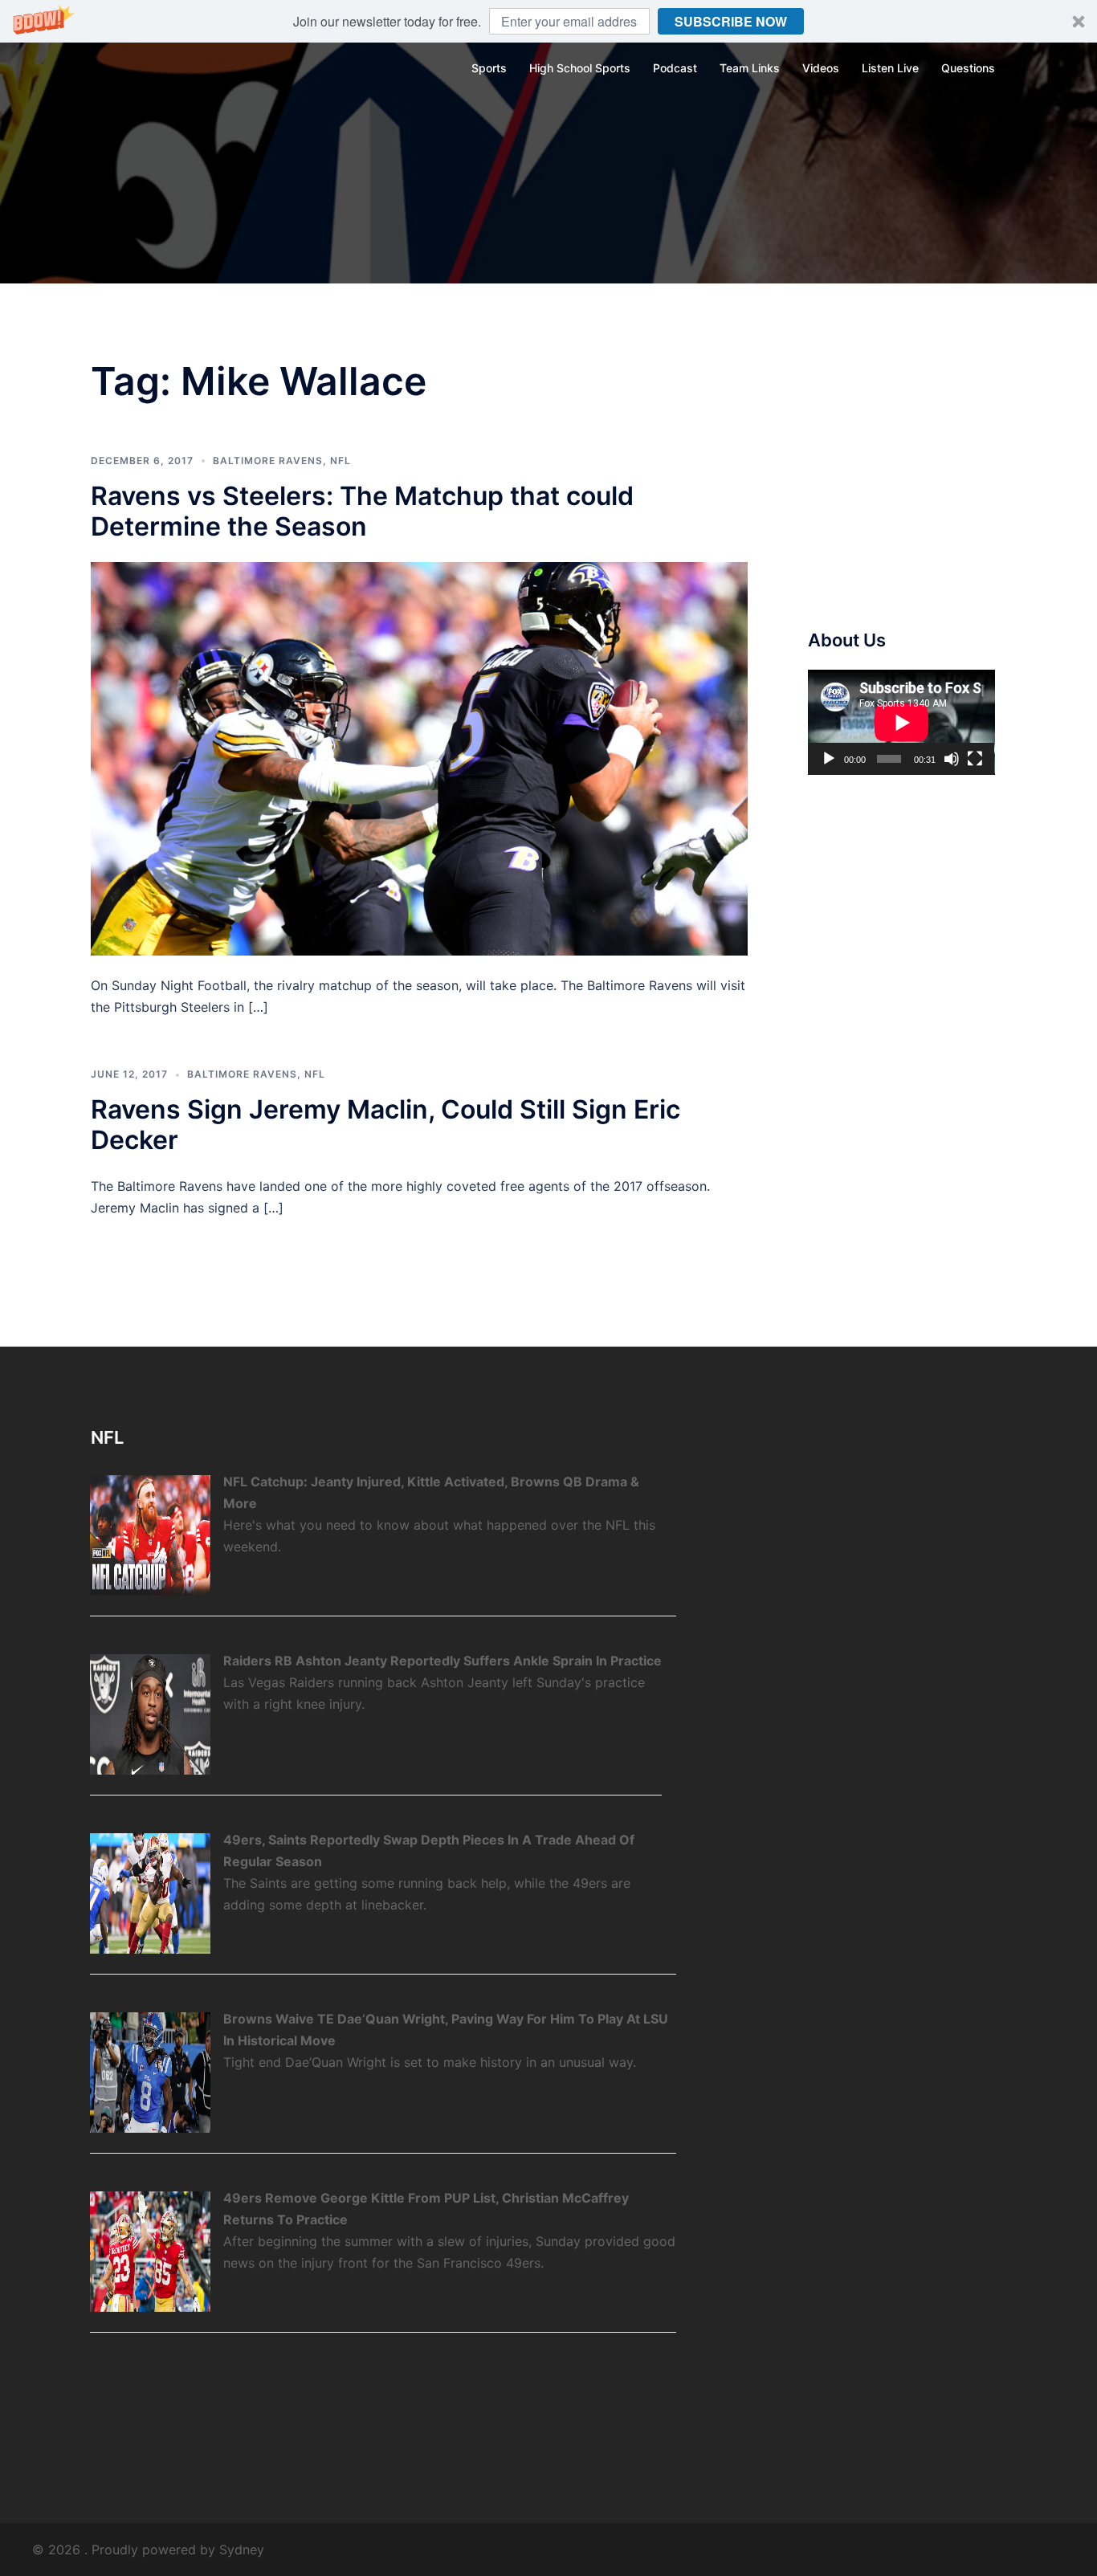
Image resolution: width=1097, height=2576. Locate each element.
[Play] (829, 759)
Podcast (675, 68)
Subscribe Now (731, 21)
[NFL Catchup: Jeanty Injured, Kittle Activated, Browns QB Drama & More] (150, 1534)
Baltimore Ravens (268, 461)
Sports (489, 68)
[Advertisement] (928, 475)
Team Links (750, 68)
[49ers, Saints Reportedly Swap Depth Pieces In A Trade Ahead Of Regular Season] (150, 1892)
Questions (968, 68)
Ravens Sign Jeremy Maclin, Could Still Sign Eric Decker (385, 1125)
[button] (548, 21)
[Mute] (952, 759)
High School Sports (580, 68)
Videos (821, 68)
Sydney (242, 2550)
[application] (901, 722)
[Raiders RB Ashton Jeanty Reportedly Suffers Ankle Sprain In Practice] (150, 1713)
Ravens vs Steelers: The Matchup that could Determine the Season (362, 511)
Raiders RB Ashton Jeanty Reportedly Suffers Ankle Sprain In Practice (442, 1661)
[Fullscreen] (975, 759)
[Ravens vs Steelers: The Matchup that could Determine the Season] (419, 757)
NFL (341, 461)
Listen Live (890, 68)
